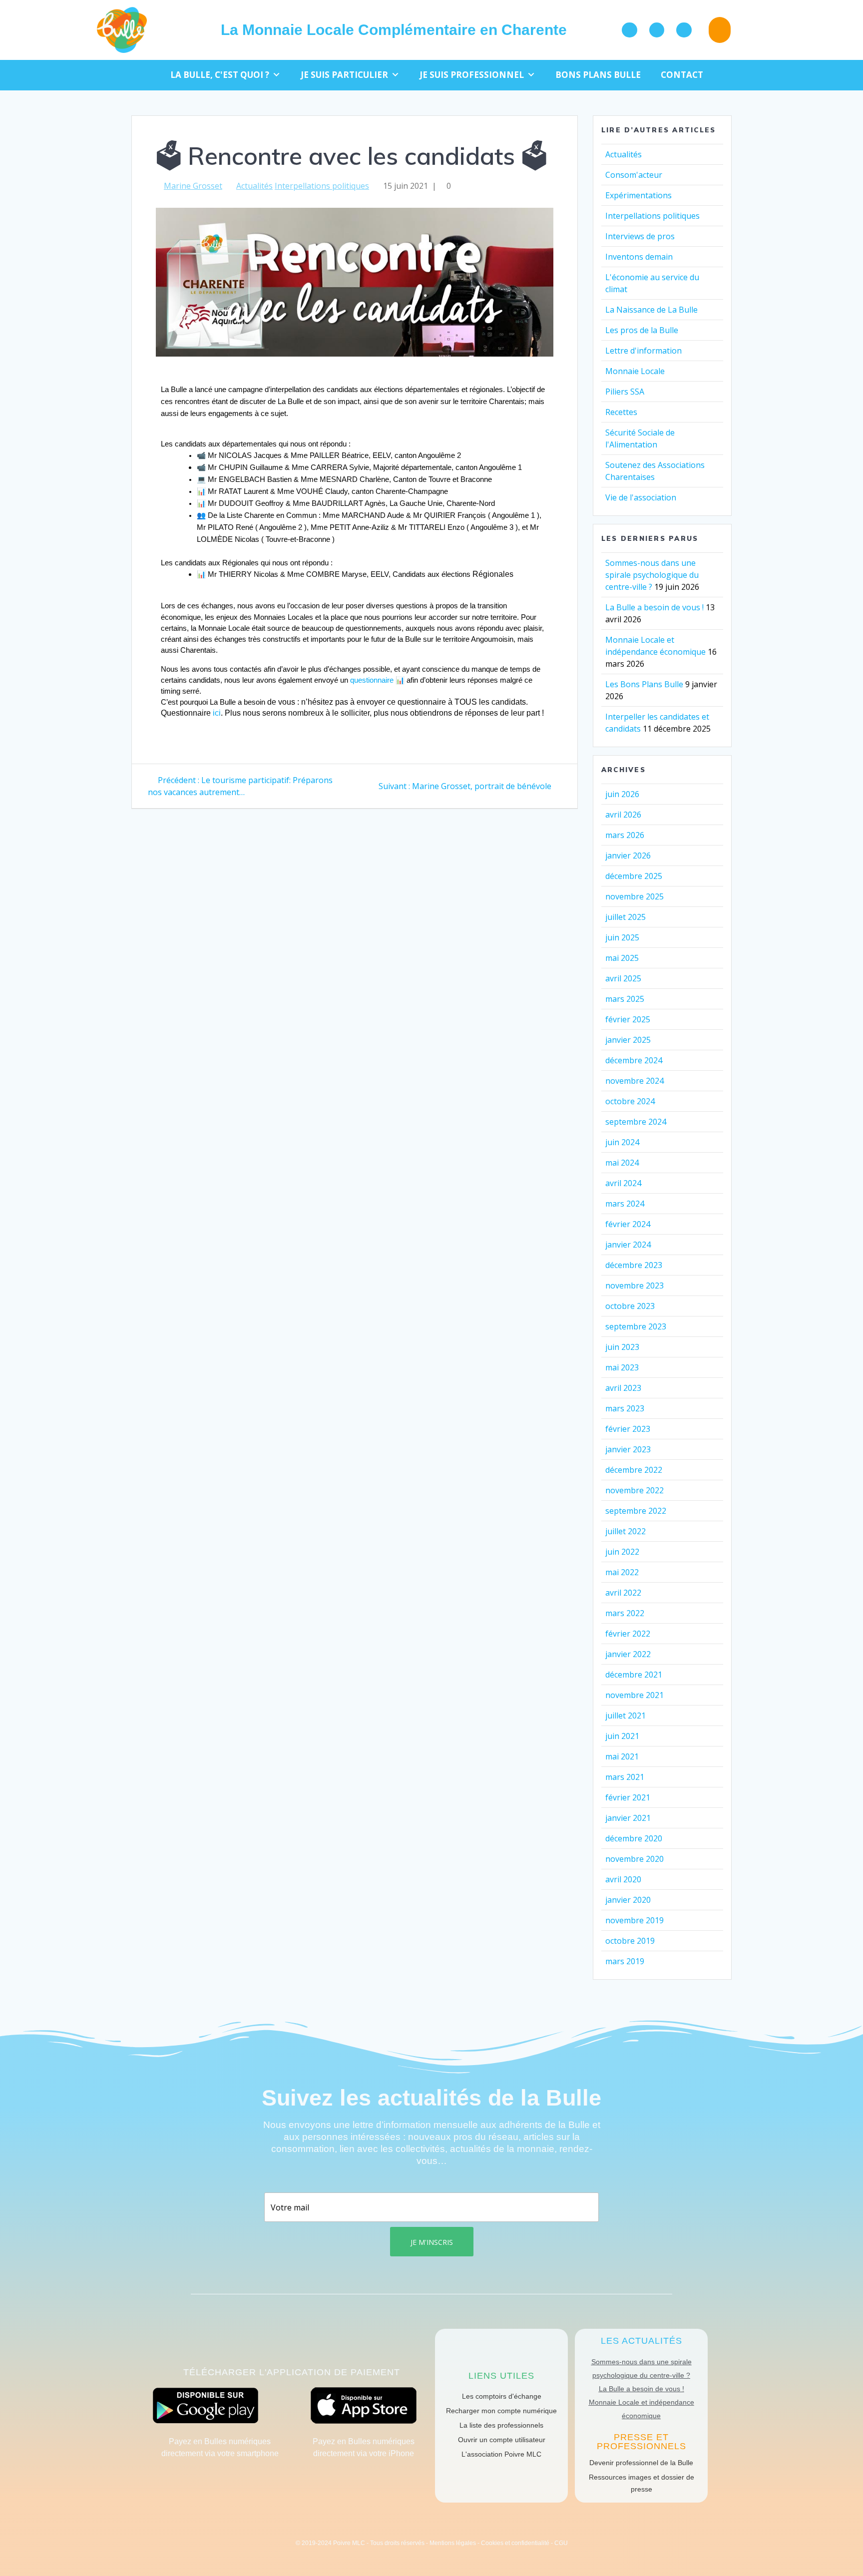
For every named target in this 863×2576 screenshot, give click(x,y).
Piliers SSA (625, 392)
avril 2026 (623, 815)
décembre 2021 (634, 1675)
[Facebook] (630, 30)
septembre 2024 (636, 1122)
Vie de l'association (641, 497)
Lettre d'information (644, 351)
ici (217, 713)
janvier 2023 (628, 1449)
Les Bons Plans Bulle (644, 684)
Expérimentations (639, 195)
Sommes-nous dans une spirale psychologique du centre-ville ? (652, 575)
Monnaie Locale (635, 371)
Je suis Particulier (344, 75)
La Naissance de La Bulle (651, 310)
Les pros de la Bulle (642, 330)
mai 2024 (622, 1163)
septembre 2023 (636, 1326)
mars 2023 (625, 1408)
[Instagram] (657, 30)
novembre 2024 (635, 1081)
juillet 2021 (626, 1716)
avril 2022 (623, 1593)
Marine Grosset (193, 186)
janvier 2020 (628, 1900)
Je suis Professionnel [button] (472, 75)
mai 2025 (622, 958)
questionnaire (372, 680)
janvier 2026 (628, 856)
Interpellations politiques (322, 186)
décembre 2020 (634, 1838)
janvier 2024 (628, 1245)
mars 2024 (625, 1204)
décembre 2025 (634, 876)
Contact (682, 75)
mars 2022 (625, 1613)
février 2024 (628, 1224)
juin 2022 (622, 1552)
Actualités (254, 186)
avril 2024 (623, 1183)
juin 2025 (622, 937)
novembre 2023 (635, 1286)
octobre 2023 (630, 1306)
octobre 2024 (630, 1101)
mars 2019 (625, 1961)
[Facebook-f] (400, 2526)
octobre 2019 (630, 1941)
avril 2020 (623, 1879)
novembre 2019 (635, 1920)
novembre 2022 (635, 1490)
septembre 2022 (636, 1511)
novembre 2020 (635, 1859)
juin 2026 (622, 794)
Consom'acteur (634, 175)
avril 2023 (623, 1388)
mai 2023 (622, 1367)
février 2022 (628, 1634)
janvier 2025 (628, 1040)
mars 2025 (625, 999)
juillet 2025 (626, 917)
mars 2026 (625, 835)
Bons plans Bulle (598, 75)
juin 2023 (622, 1347)
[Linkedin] (684, 30)
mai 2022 (622, 1572)
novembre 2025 (635, 896)
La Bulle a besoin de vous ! (654, 607)
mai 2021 (622, 1756)
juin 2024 (622, 1142)
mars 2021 (625, 1777)
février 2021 (628, 1797)
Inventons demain (639, 257)
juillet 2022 (626, 1531)
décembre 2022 (634, 1470)
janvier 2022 (628, 1654)
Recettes (621, 412)
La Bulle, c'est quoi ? (220, 75)
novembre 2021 (635, 1695)
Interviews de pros (640, 236)
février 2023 (628, 1429)
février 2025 (628, 1019)
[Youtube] (442, 2526)
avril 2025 (623, 978)
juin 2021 (622, 1736)
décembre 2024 (634, 1060)
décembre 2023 (634, 1265)
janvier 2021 (628, 1818)
